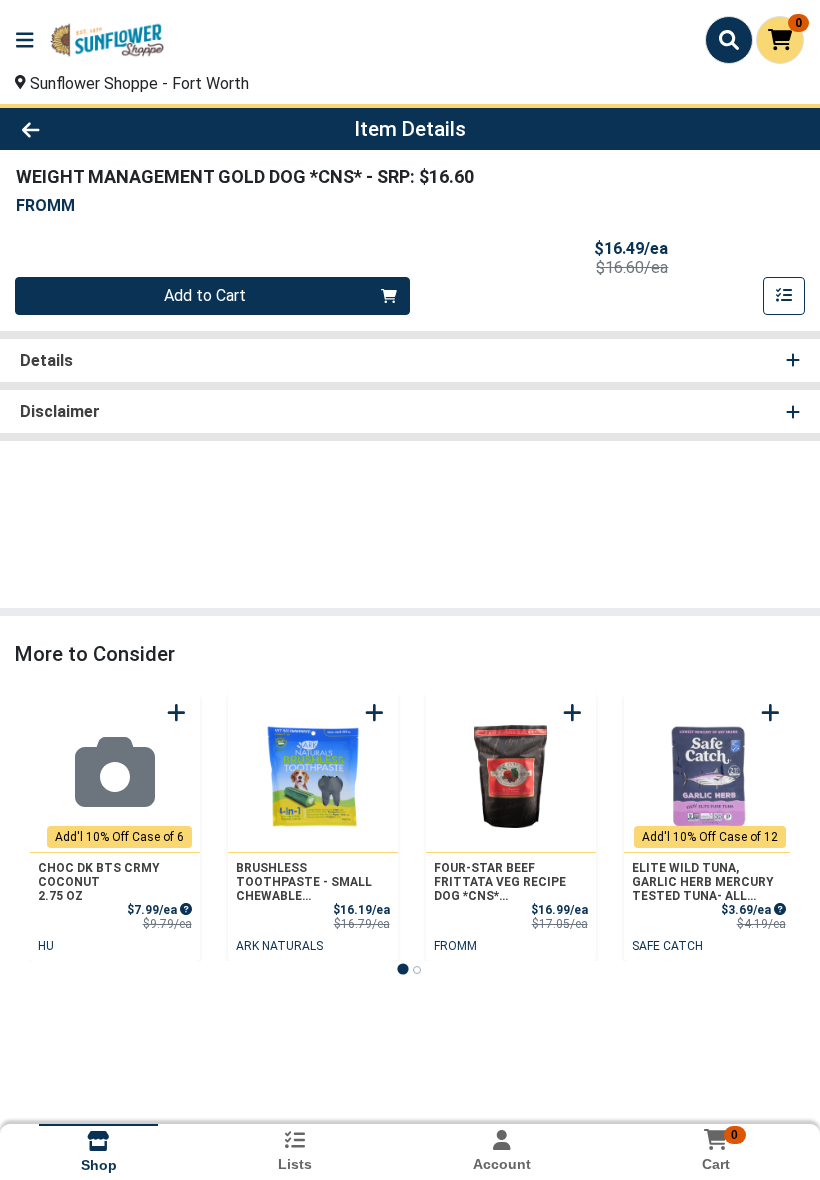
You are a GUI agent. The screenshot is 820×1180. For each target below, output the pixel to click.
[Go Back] (114, 129)
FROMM (455, 946)
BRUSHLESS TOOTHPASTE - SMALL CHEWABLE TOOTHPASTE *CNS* (304, 882)
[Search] (729, 40)
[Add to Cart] (176, 712)
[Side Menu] (25, 40)
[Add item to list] (784, 296)
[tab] (402, 968)
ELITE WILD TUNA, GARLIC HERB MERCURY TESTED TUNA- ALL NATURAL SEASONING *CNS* (703, 882)
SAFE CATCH (667, 946)
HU (46, 946)
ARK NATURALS (279, 946)
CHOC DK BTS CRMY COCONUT (99, 882)
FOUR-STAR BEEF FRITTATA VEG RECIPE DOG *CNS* (500, 882)
